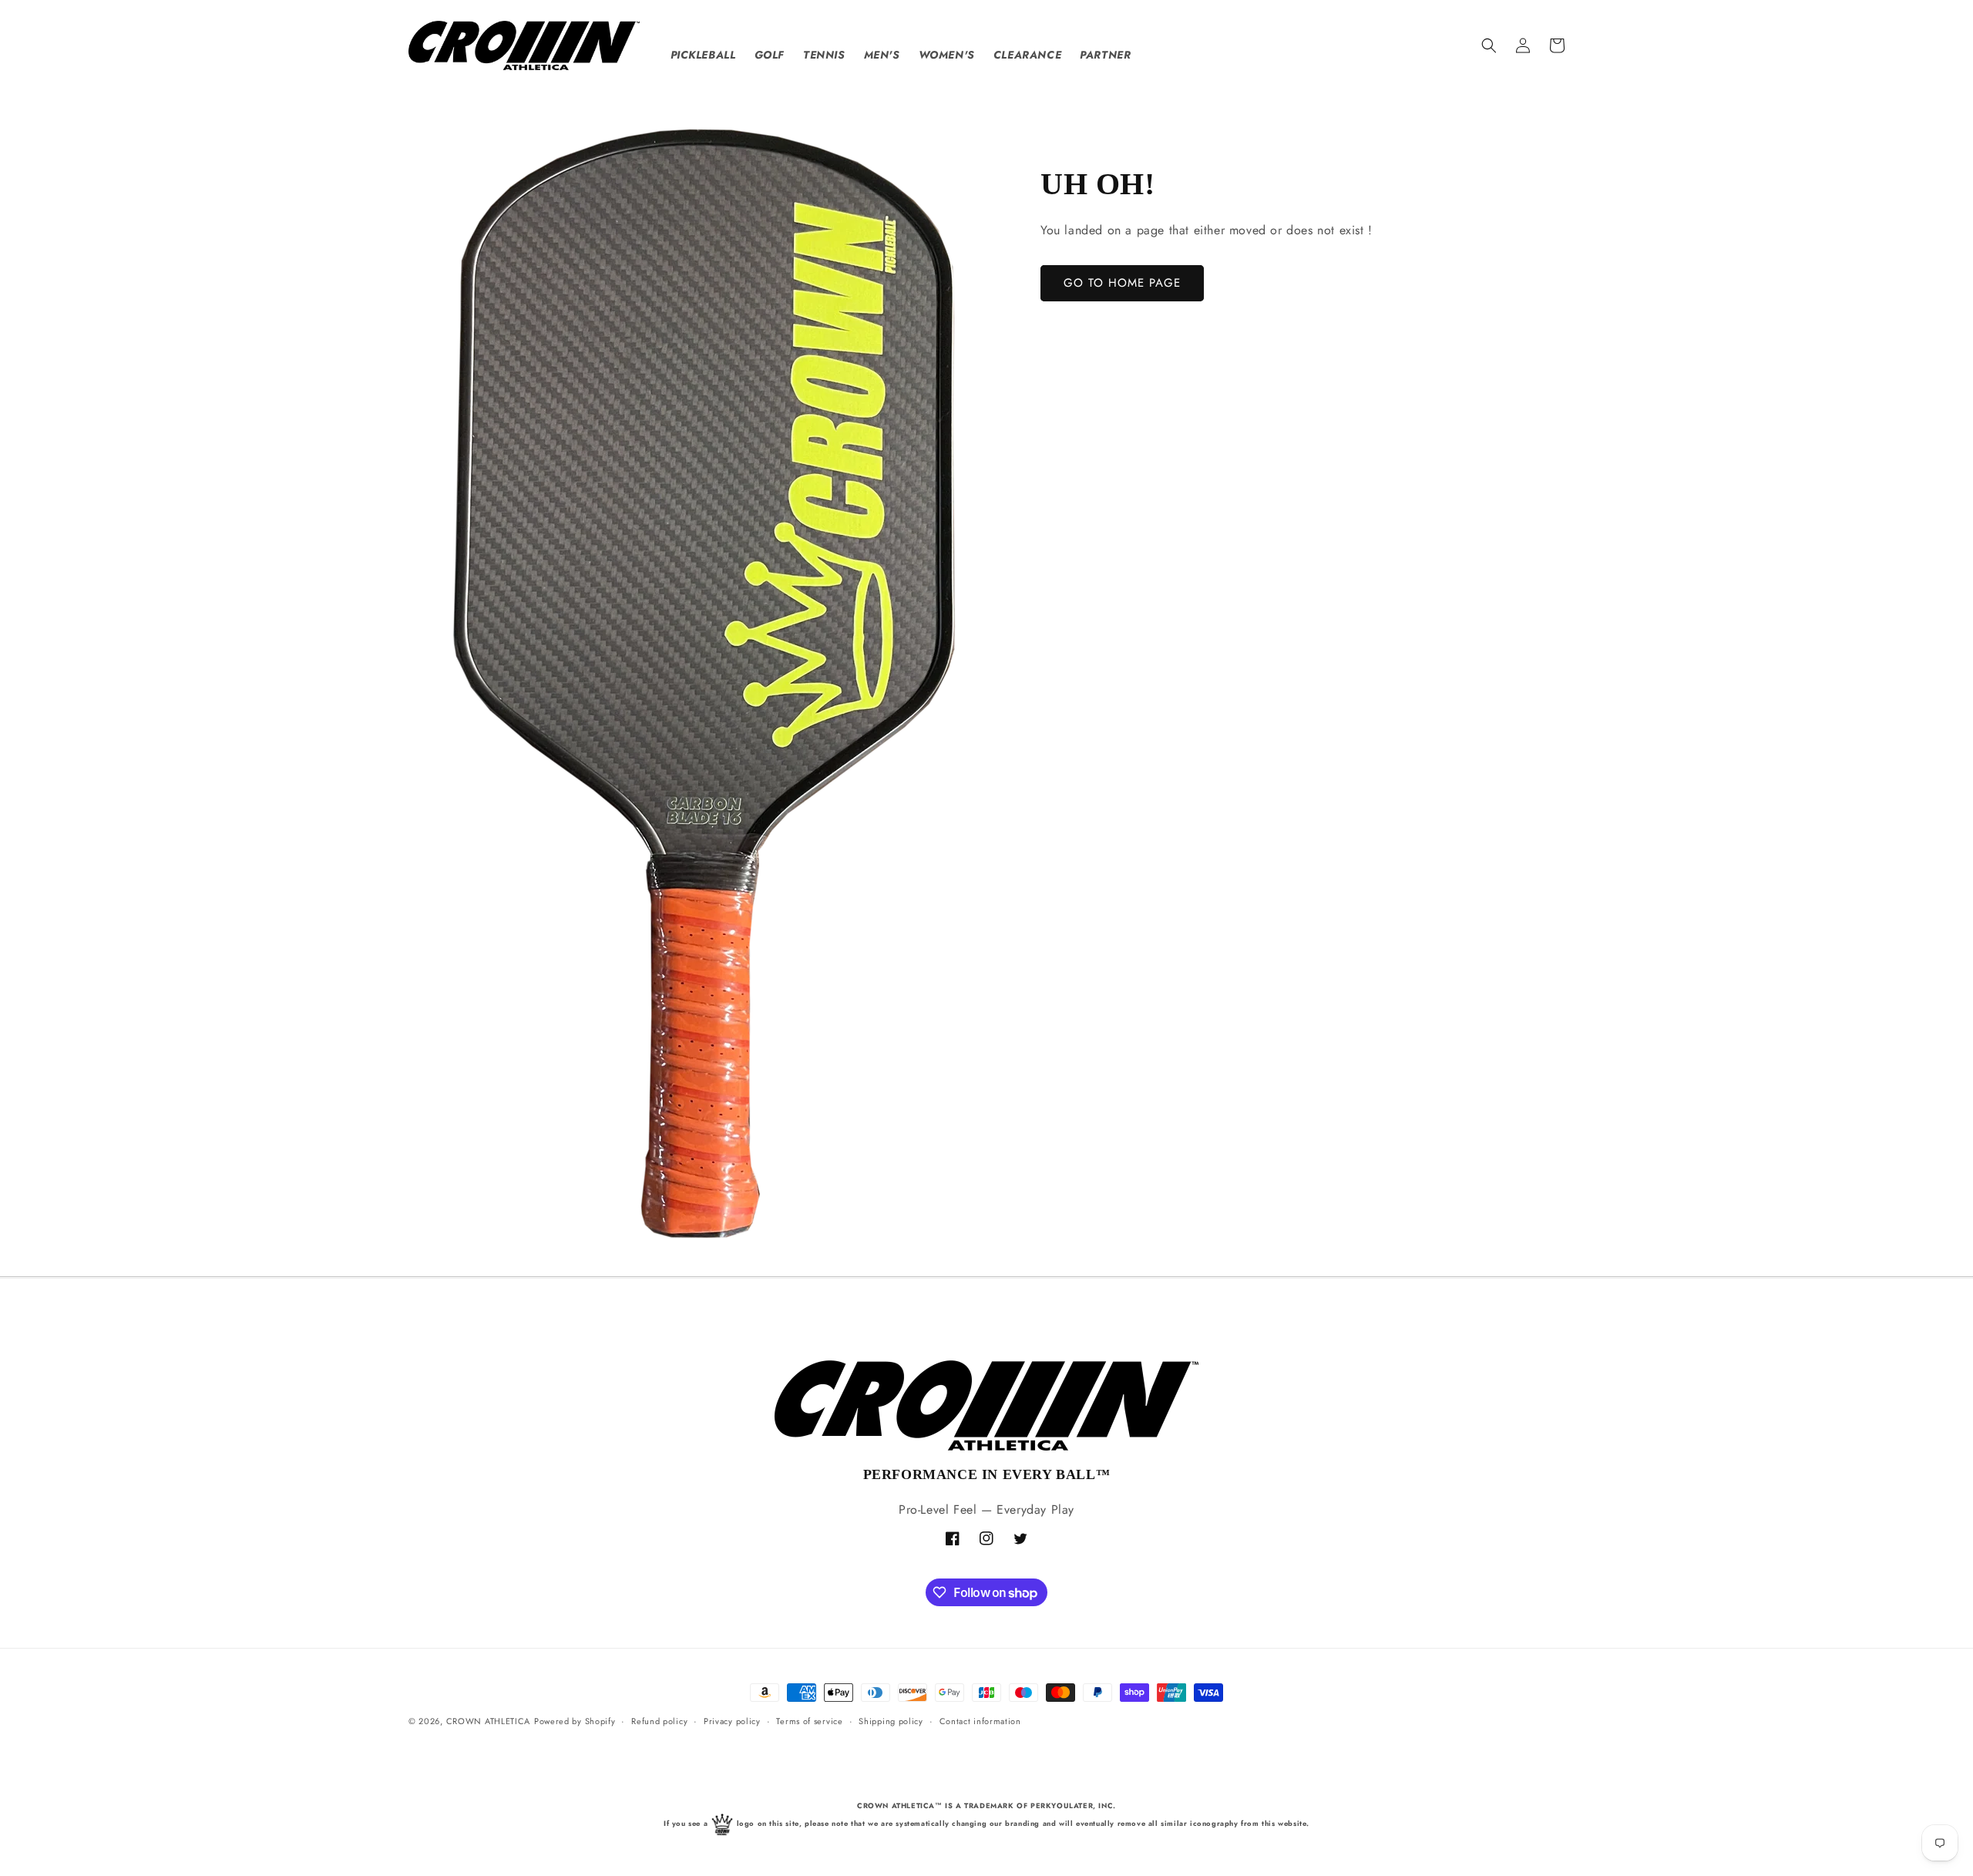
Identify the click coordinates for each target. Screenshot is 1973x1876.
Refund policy (659, 1721)
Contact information (980, 1721)
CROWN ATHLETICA (489, 1721)
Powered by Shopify (575, 1721)
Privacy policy (732, 1721)
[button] (1489, 45)
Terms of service (809, 1721)
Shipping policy (891, 1721)
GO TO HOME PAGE (1122, 283)
